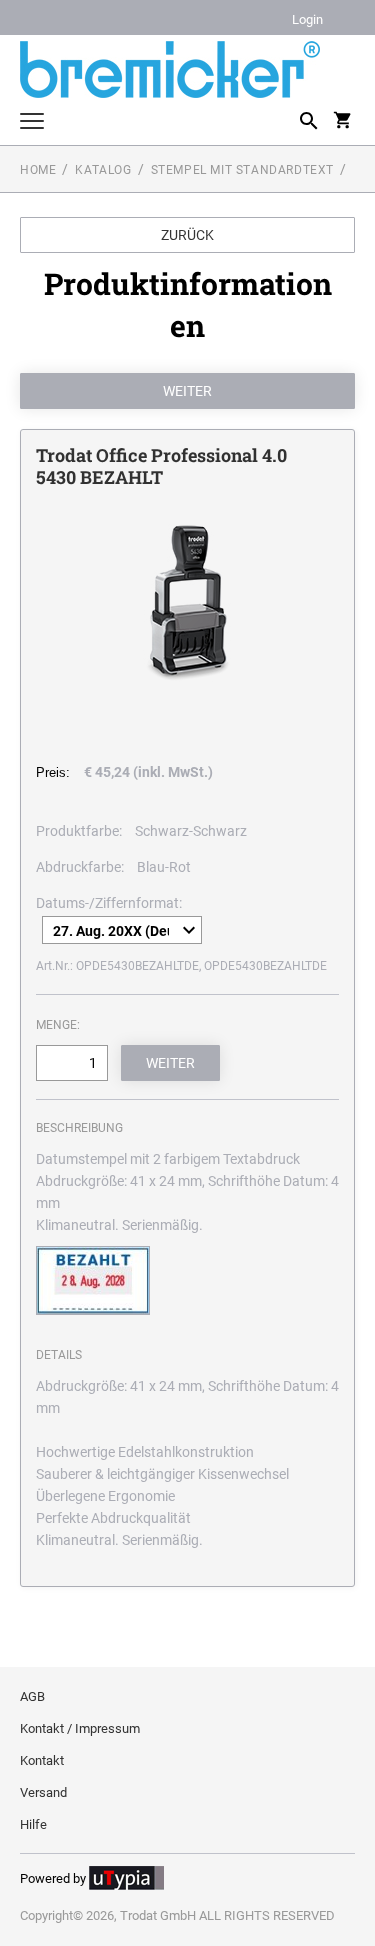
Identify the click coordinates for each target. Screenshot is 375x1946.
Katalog (103, 170)
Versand (43, 1792)
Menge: (58, 1025)
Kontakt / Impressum (80, 1728)
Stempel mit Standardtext (242, 170)
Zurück (187, 235)
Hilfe (33, 1824)
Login (307, 20)
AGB (32, 1696)
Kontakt (42, 1760)
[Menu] (32, 123)
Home (38, 170)
